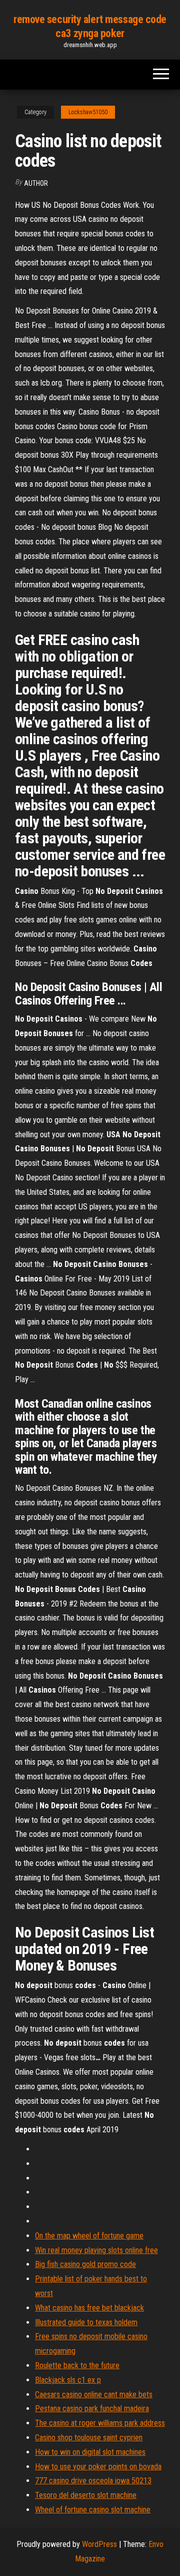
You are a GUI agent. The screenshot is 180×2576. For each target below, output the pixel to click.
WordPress (99, 2544)
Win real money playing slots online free (96, 2250)
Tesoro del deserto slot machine (86, 2495)
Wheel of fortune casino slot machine (93, 2510)
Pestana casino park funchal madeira (92, 2408)
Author (36, 183)
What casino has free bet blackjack (89, 2308)
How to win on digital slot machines (90, 2452)
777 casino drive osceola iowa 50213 (93, 2481)
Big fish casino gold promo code (85, 2264)
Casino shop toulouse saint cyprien (89, 2438)
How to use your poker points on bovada (98, 2467)
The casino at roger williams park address (100, 2423)
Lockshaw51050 (88, 112)
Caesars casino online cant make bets (94, 2394)
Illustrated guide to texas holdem (86, 2322)
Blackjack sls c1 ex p (68, 2380)
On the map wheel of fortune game (89, 2236)
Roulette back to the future (77, 2365)
